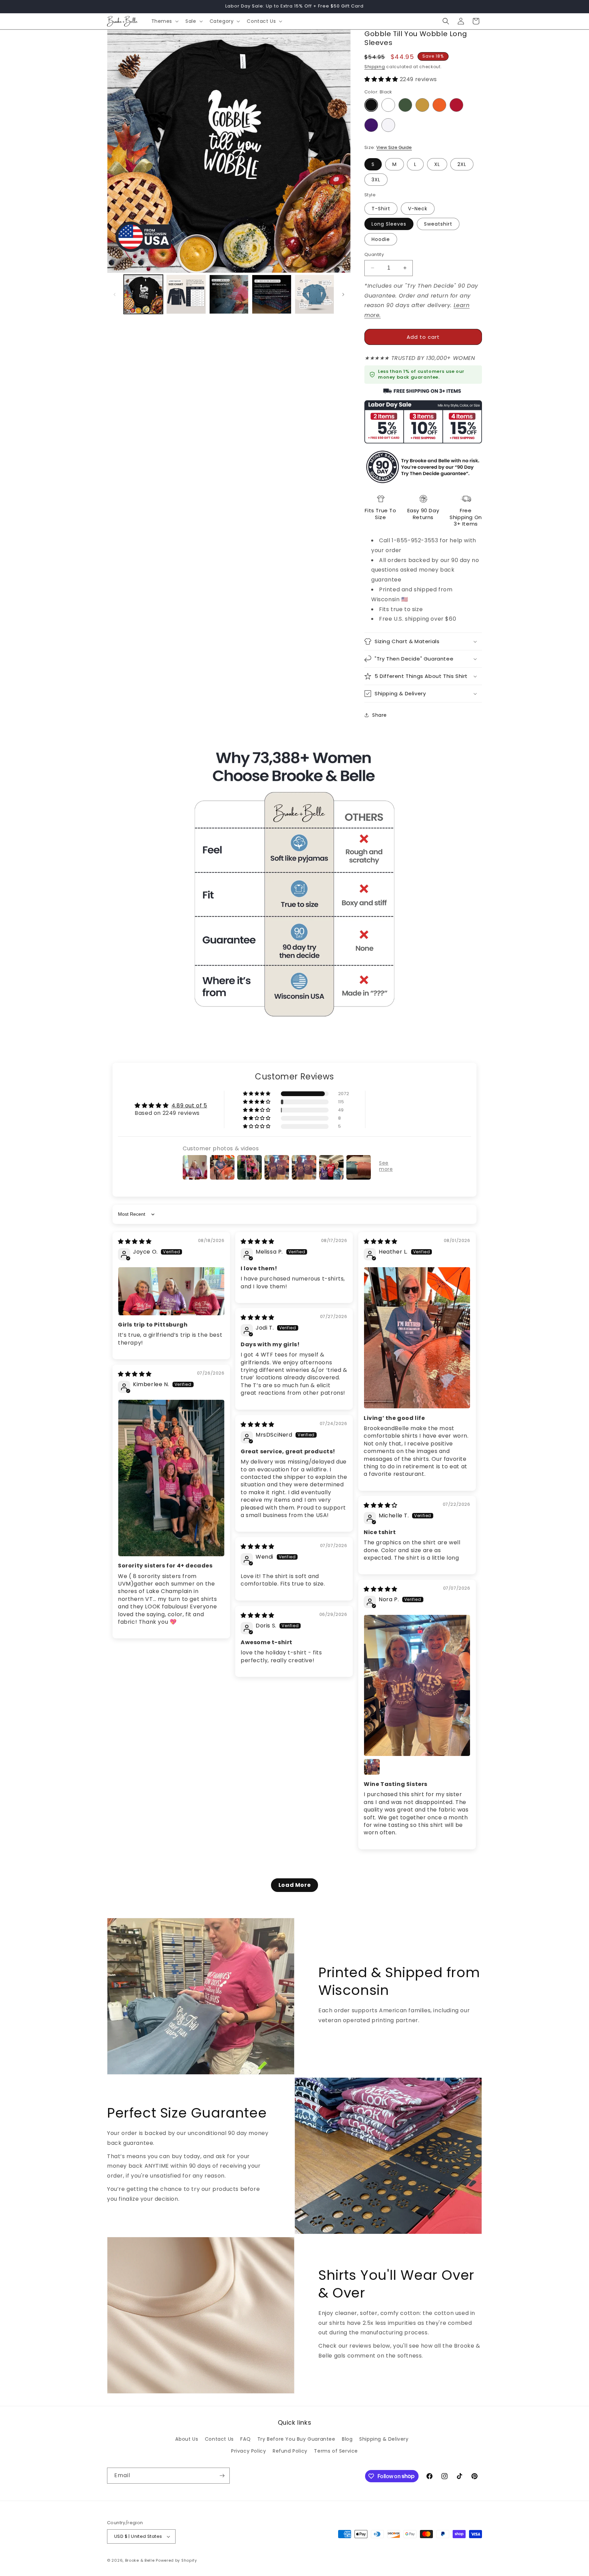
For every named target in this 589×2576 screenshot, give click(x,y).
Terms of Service (336, 2451)
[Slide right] (343, 294)
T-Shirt (381, 209)
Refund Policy (290, 2451)
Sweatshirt (438, 224)
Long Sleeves (389, 224)
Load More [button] (294, 1885)
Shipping (375, 67)
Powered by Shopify (176, 2560)
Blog (347, 2439)
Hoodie (381, 239)
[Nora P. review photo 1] (417, 1685)
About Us (187, 2439)
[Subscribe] (222, 2476)
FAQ (245, 2439)
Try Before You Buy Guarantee (296, 2439)
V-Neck (418, 209)
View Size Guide (394, 147)
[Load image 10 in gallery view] (229, 294)
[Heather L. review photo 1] (417, 1338)
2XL (462, 164)
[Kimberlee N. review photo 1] (171, 1478)
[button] (164, 21)
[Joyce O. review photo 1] (171, 1291)
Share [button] (380, 715)
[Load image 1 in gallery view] (143, 294)
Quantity (374, 254)
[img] (135, 1241)
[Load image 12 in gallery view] (314, 294)
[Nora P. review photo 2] (372, 1767)
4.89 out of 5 (189, 1105)
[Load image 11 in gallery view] (271, 294)
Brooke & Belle (140, 2560)
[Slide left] (115, 294)
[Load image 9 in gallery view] (186, 294)
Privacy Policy (248, 2451)
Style (370, 195)
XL (437, 164)
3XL (376, 180)
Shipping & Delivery (384, 2439)
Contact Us (219, 2439)
